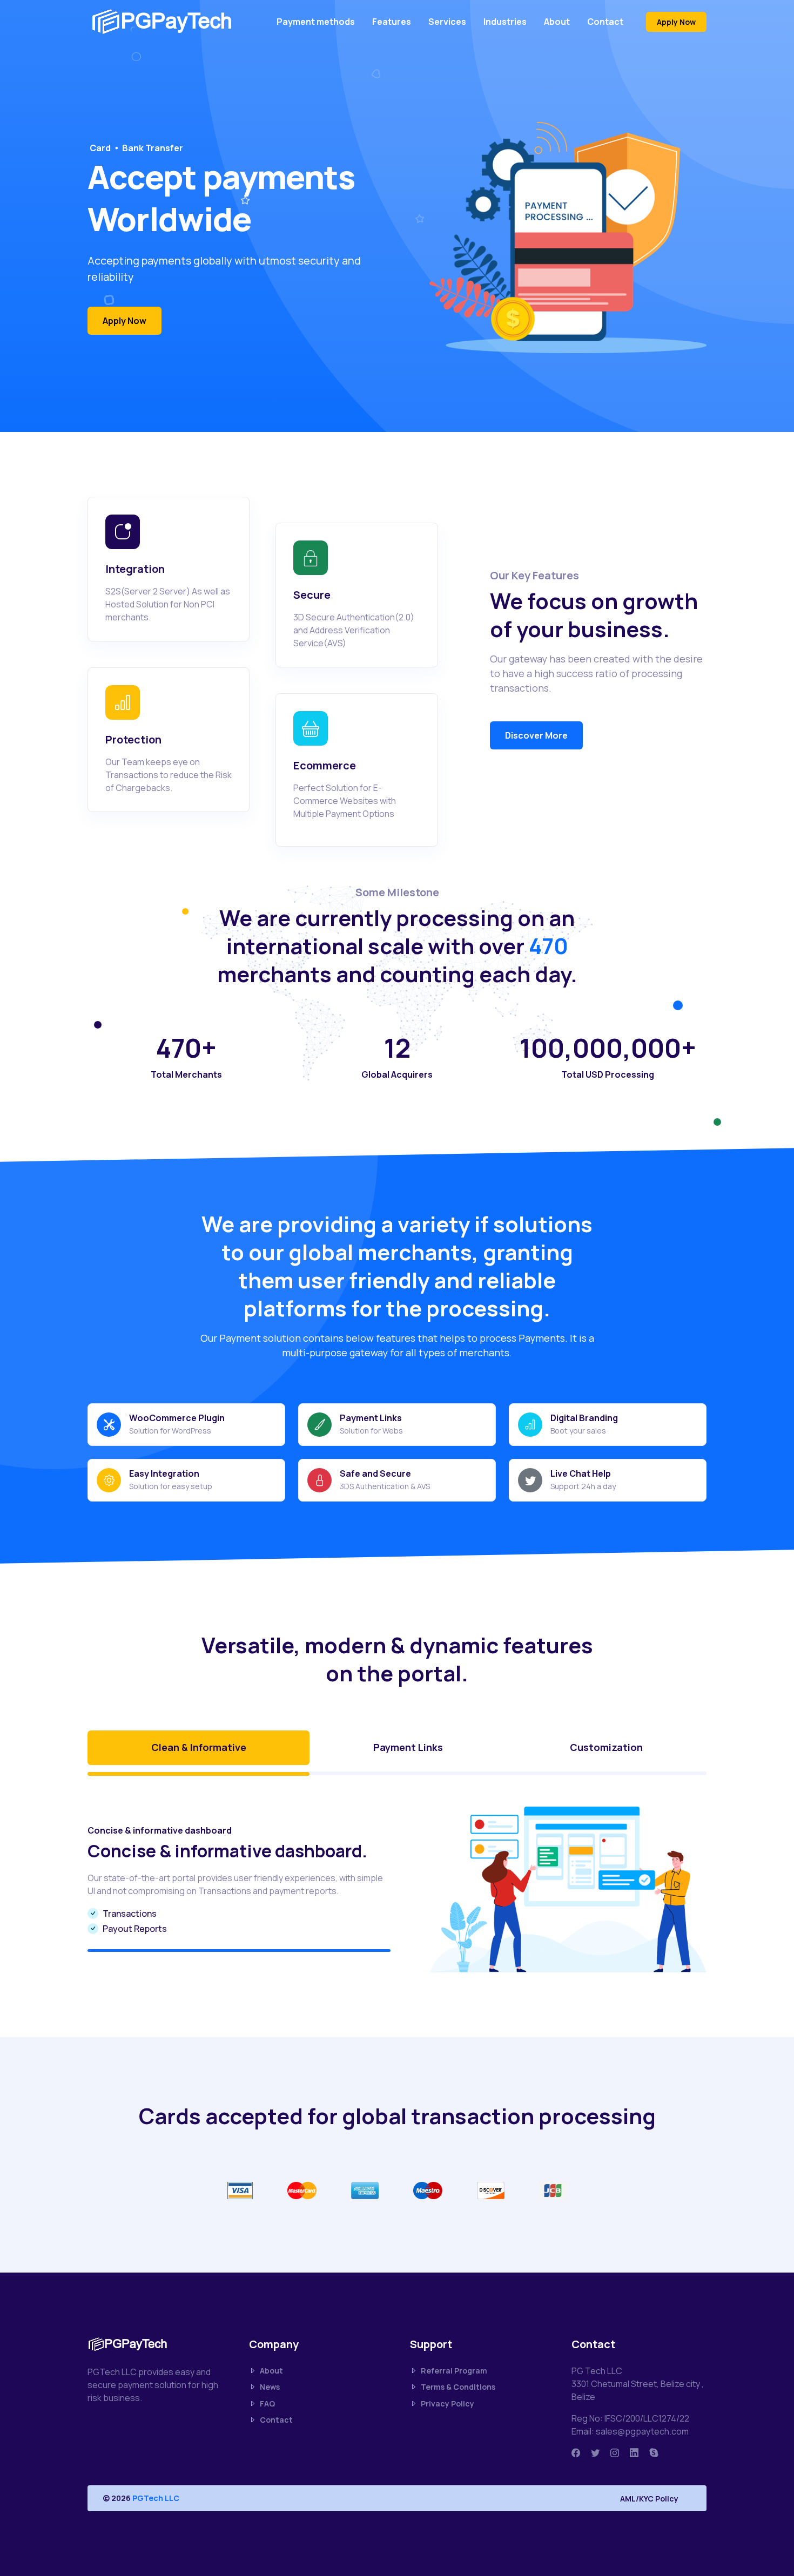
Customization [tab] (606, 1747)
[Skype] (654, 2453)
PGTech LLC (156, 2498)
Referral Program (454, 2371)
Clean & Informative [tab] (199, 1747)
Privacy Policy (448, 2403)
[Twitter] (595, 2453)
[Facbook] (576, 2453)
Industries (505, 22)
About (557, 22)
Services (447, 22)
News (270, 2387)
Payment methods (316, 22)
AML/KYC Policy (649, 2499)
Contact (605, 22)
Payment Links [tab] (408, 1747)
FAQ (267, 2403)
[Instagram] (615, 2453)
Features (392, 22)
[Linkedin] (634, 2453)
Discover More (536, 735)
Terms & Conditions (458, 2387)
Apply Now (676, 22)
